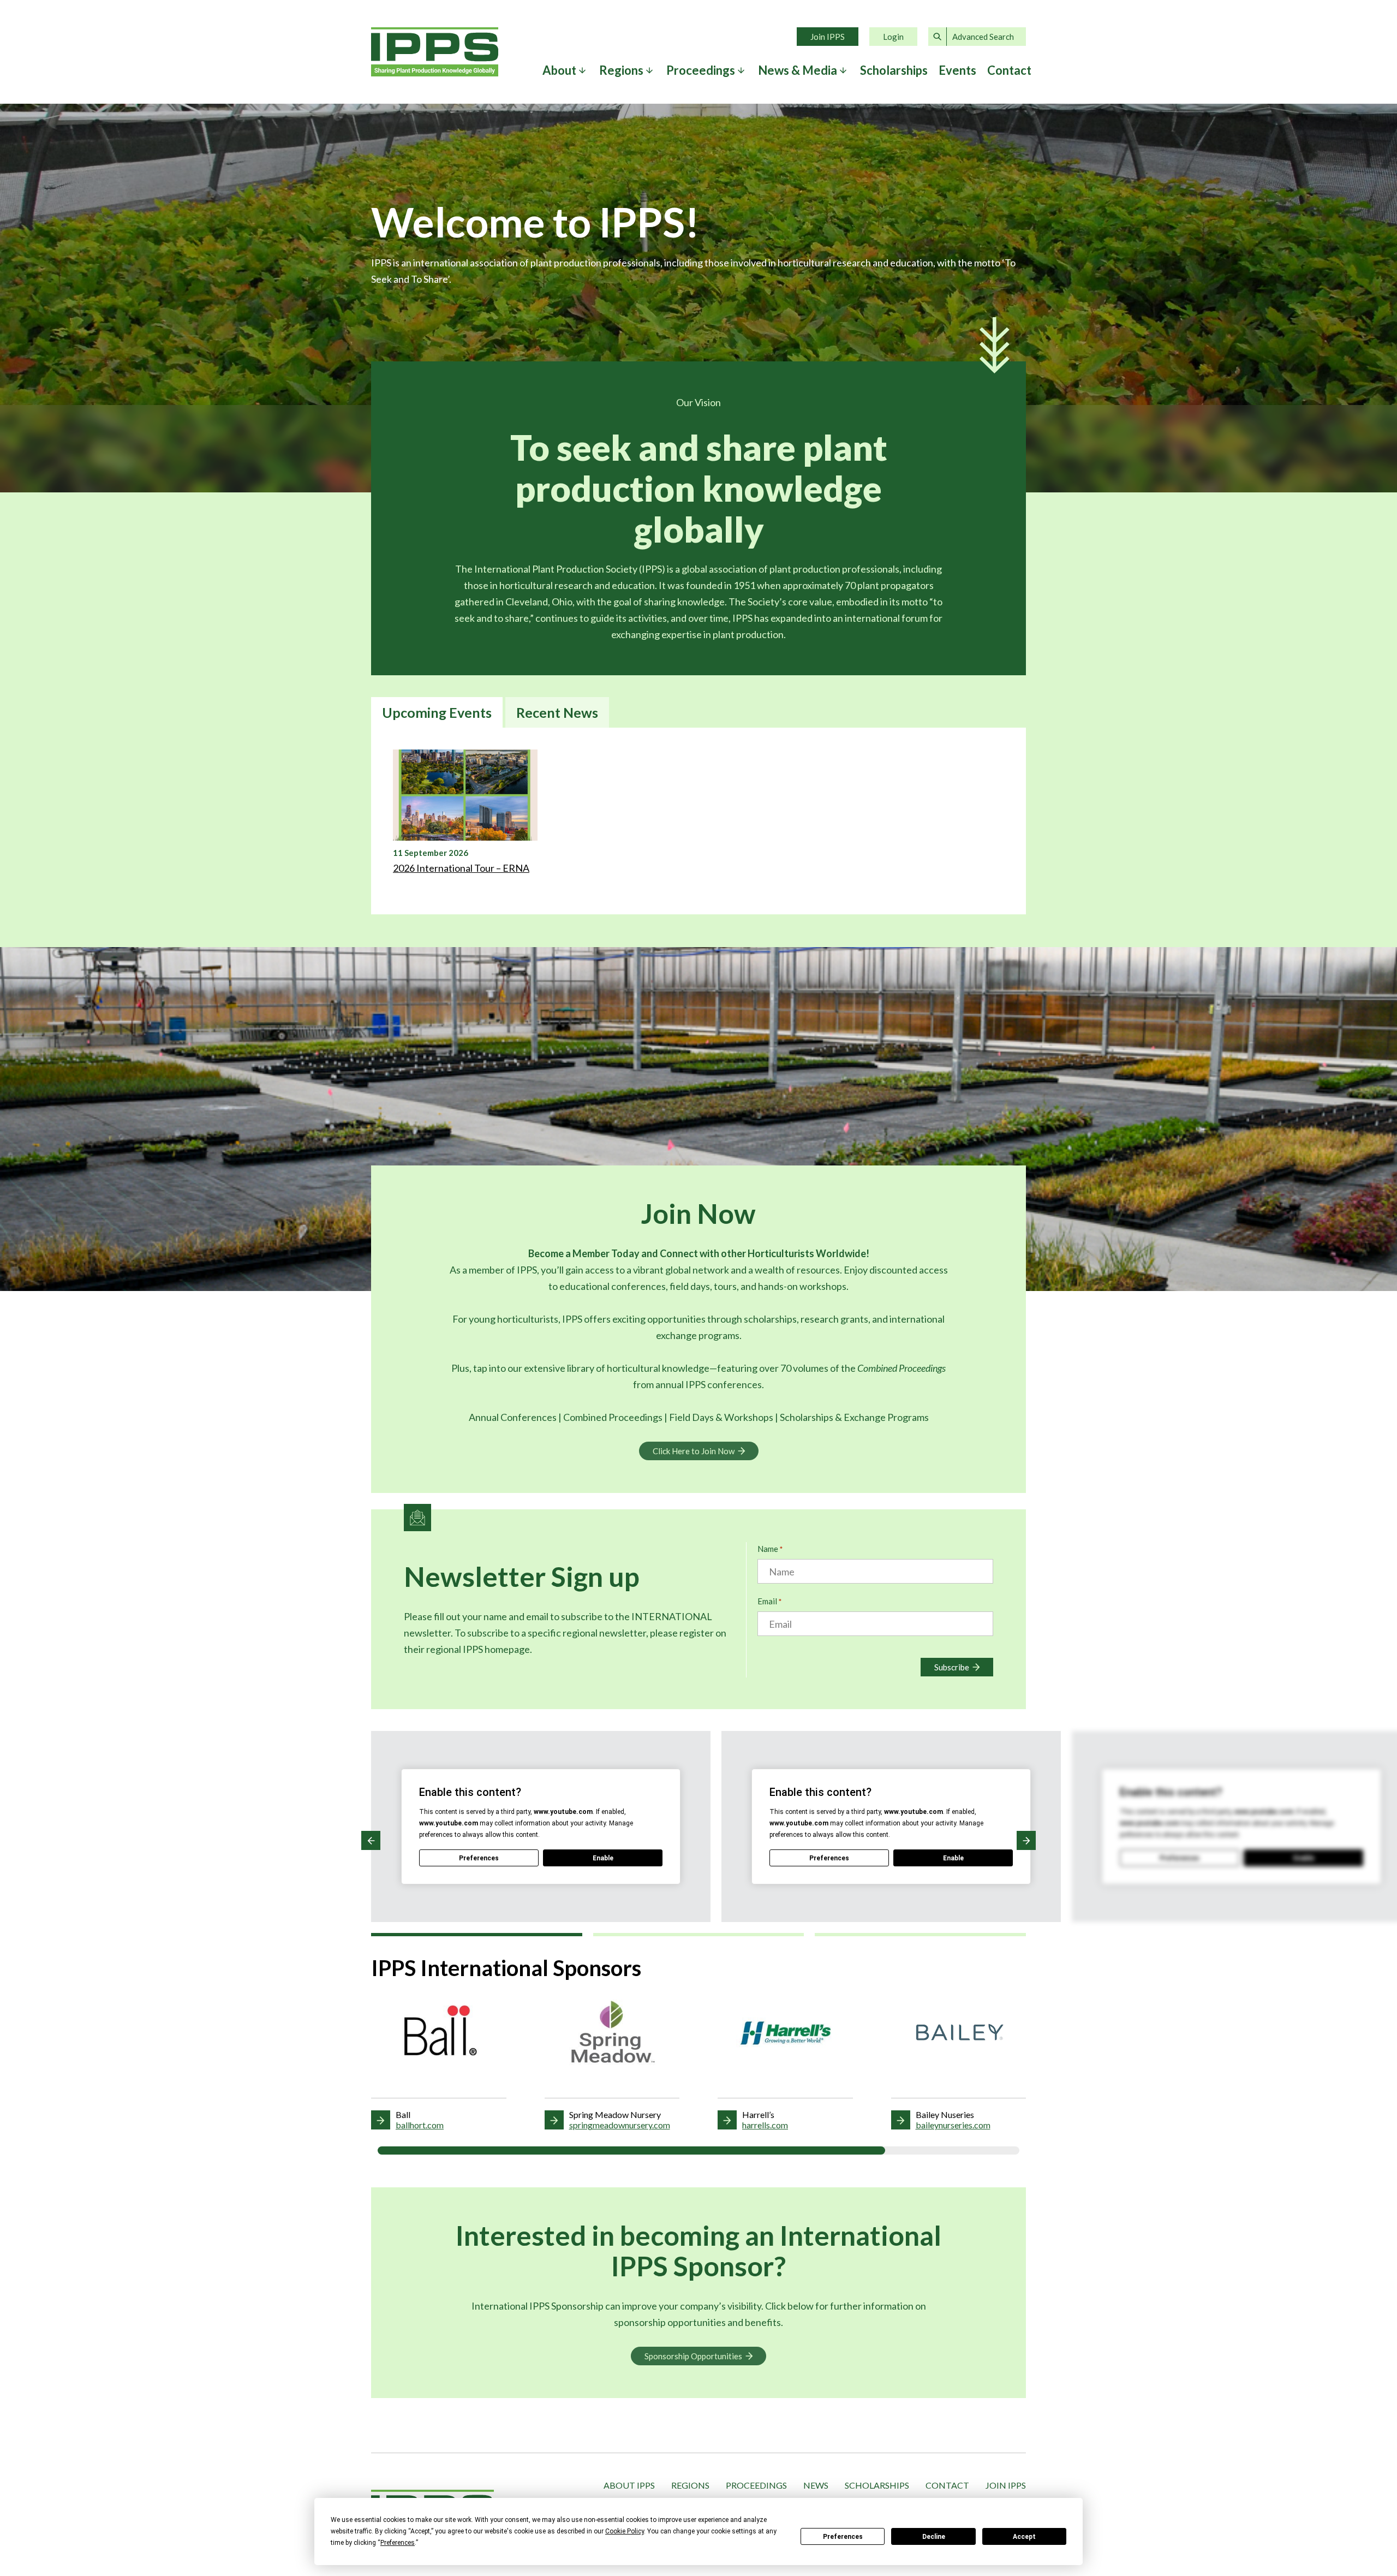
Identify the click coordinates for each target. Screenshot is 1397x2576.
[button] (371, 1840)
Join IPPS (828, 37)
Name (770, 1549)
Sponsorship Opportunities (693, 2356)
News (816, 2485)
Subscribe (952, 1667)
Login (893, 37)
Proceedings (756, 2485)
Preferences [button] (398, 2543)
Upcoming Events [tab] (437, 712)
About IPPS (629, 2485)
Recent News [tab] (557, 712)
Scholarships (894, 70)
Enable (603, 1858)
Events (957, 70)
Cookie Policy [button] (625, 2531)
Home (435, 52)
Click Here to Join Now (694, 1451)
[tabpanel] (698, 821)
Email (769, 1601)
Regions (690, 2485)
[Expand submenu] (582, 70)
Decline (934, 2537)
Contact (1009, 70)
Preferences (843, 2537)
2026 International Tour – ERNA (461, 868)
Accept (1024, 2537)
